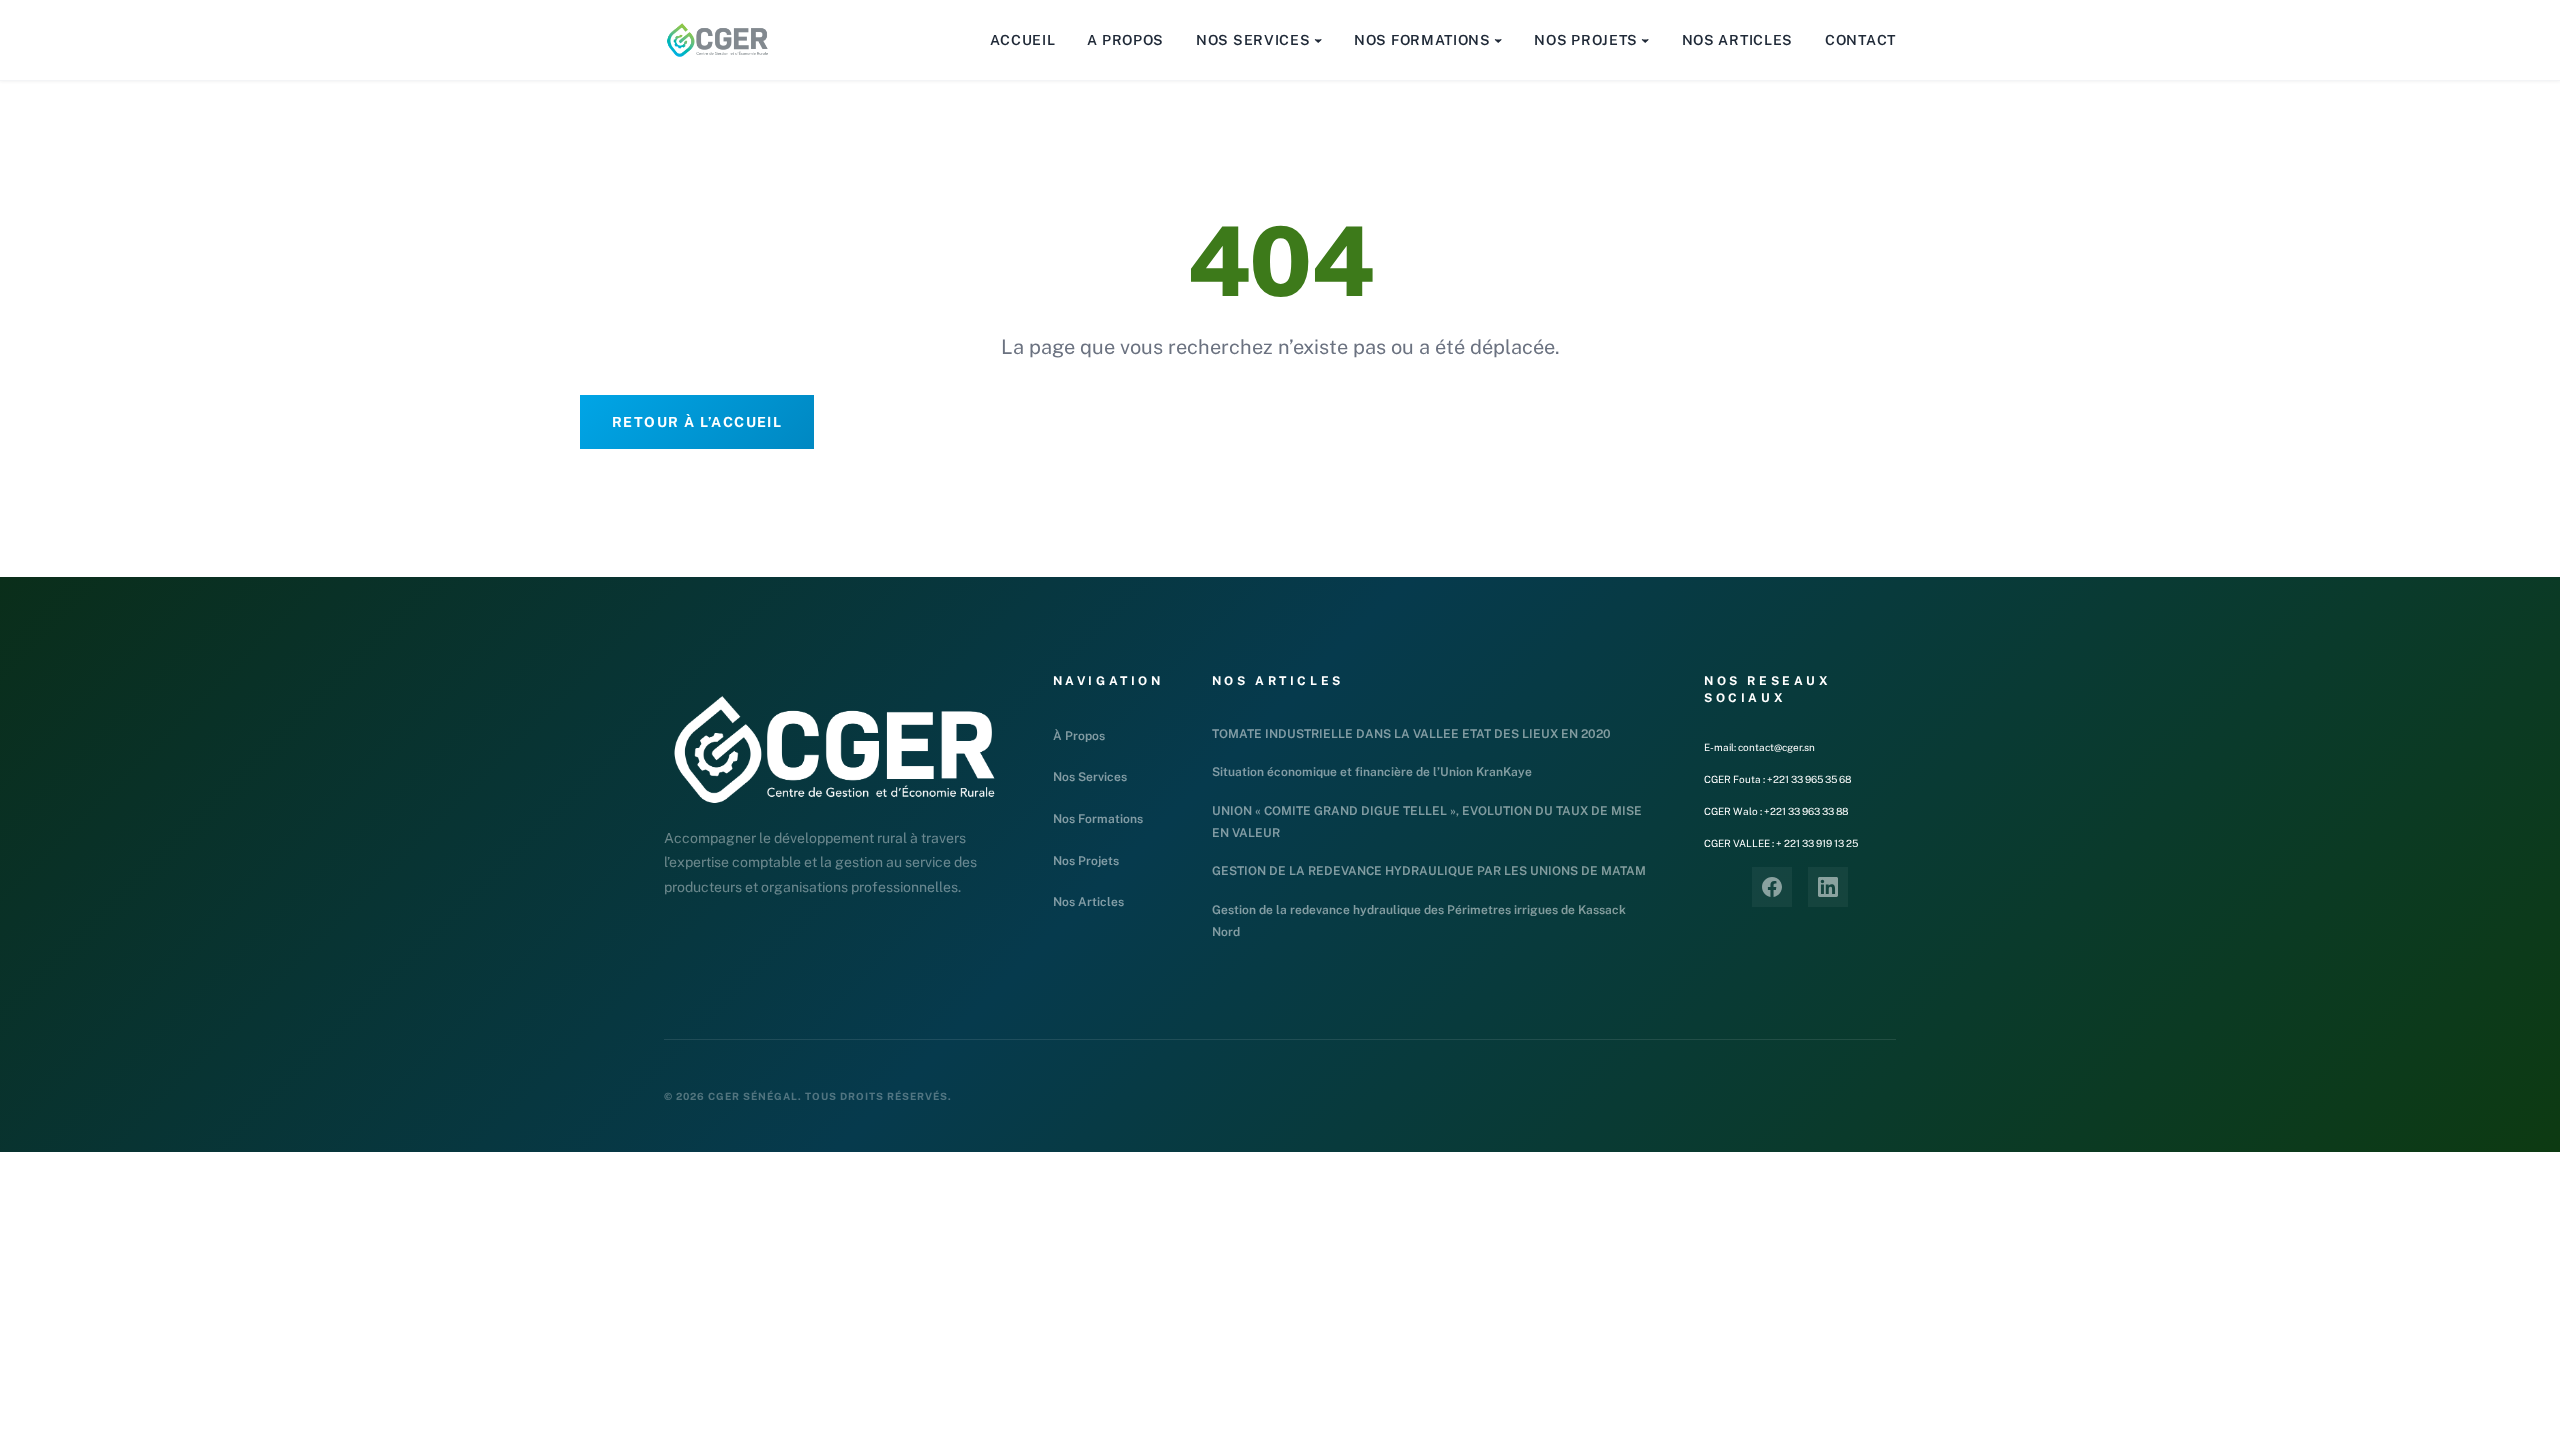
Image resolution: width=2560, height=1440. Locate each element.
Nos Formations (1098, 819)
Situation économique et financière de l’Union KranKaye (1372, 772)
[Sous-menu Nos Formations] (1498, 40)
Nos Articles (1088, 902)
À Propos (1079, 736)
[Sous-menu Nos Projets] (1645, 40)
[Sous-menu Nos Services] (1318, 40)
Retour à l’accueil (697, 422)
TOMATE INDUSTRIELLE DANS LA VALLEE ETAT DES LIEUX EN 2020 (1411, 734)
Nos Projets (1086, 861)
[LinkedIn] (1828, 887)
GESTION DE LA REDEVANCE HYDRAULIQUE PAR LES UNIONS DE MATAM (1429, 871)
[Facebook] (1772, 887)
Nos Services (1090, 777)
